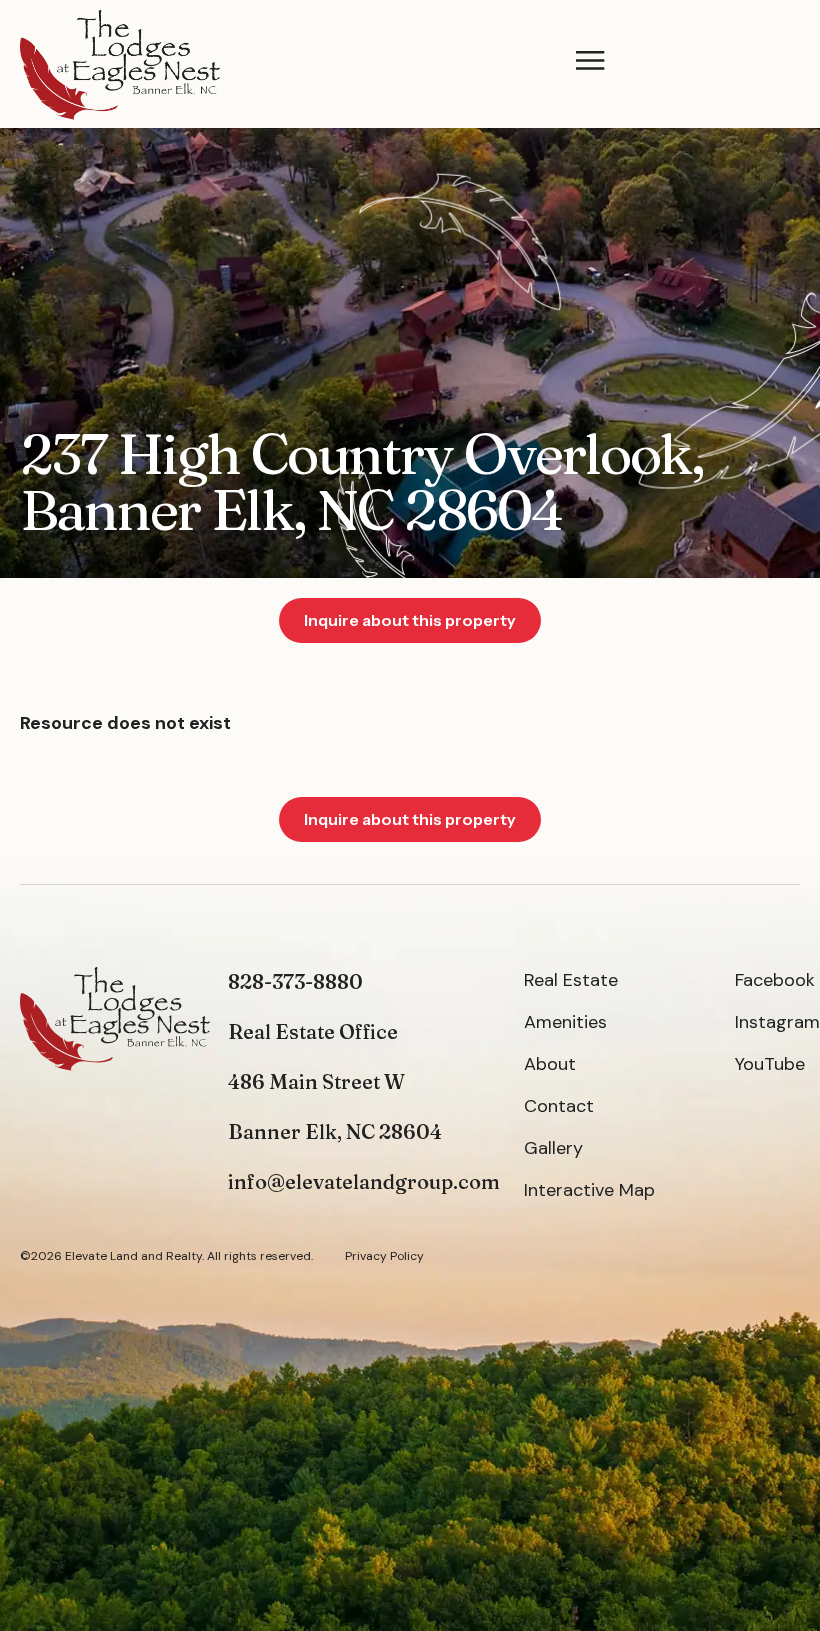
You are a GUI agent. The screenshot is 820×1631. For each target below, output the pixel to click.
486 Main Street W (316, 1081)
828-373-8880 (295, 981)
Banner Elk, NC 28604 (335, 1131)
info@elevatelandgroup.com (364, 1181)
